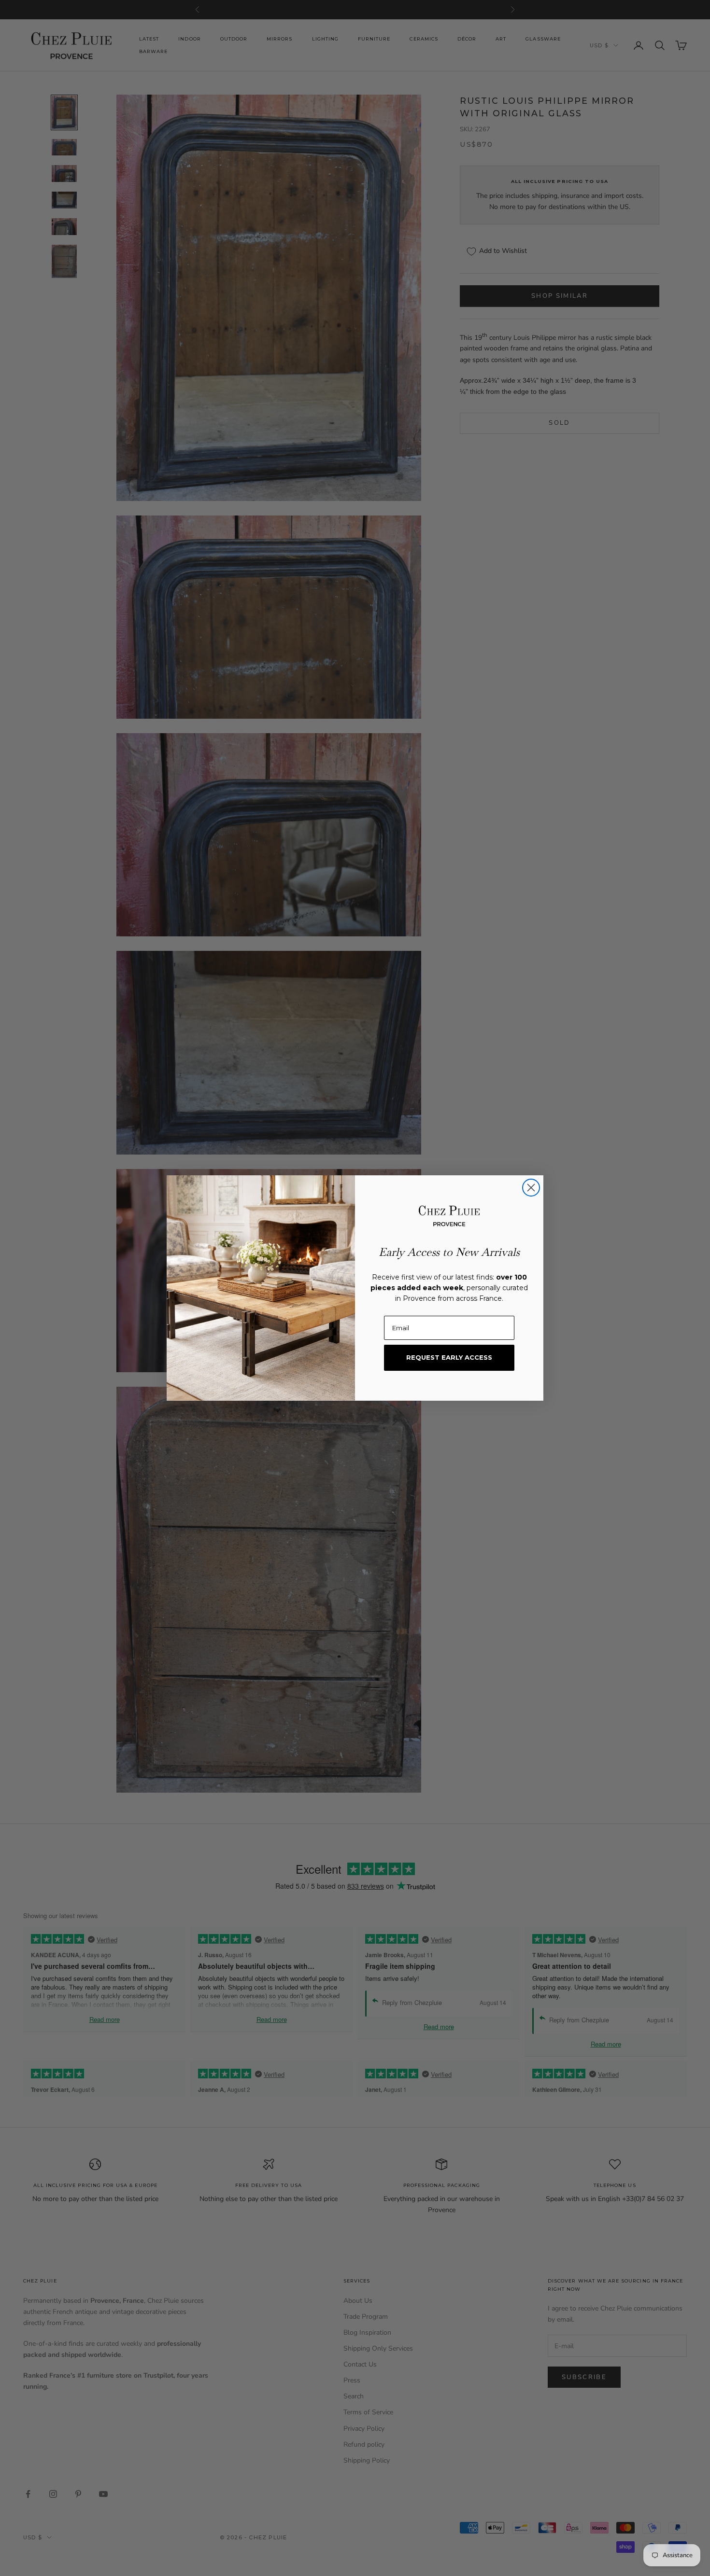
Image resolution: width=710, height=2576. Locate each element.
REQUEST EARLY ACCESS (449, 1357)
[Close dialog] (531, 1188)
